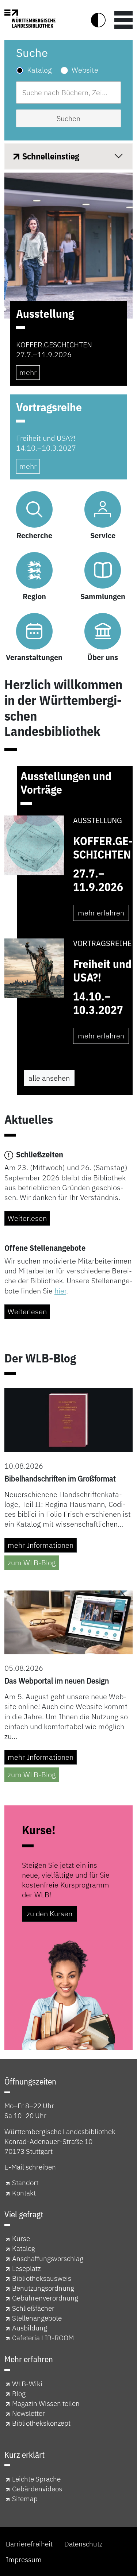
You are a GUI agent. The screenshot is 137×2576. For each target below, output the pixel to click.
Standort (25, 2182)
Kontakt (24, 2193)
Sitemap (25, 2498)
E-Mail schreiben (30, 2167)
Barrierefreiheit (29, 2544)
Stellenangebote (37, 2318)
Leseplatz (26, 2268)
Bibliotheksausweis (42, 2278)
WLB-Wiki (27, 2384)
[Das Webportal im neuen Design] (68, 1622)
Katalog (39, 70)
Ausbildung (30, 2328)
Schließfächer (33, 2308)
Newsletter (28, 2413)
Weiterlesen (27, 1218)
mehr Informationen (41, 1545)
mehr (28, 372)
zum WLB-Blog (32, 1563)
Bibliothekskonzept (41, 2423)
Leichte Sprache (36, 2479)
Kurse (21, 2238)
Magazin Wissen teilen (46, 2403)
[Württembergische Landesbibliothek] (30, 19)
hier (60, 1291)
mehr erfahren (101, 913)
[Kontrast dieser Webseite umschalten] (98, 20)
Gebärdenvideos (37, 2489)
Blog (19, 2393)
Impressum (24, 2559)
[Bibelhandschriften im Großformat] (68, 1419)
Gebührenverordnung (45, 2298)
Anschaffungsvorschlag (48, 2258)
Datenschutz (83, 2544)
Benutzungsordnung (43, 2288)
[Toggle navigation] (123, 20)
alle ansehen (49, 1078)
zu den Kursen (50, 1914)
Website (85, 70)
